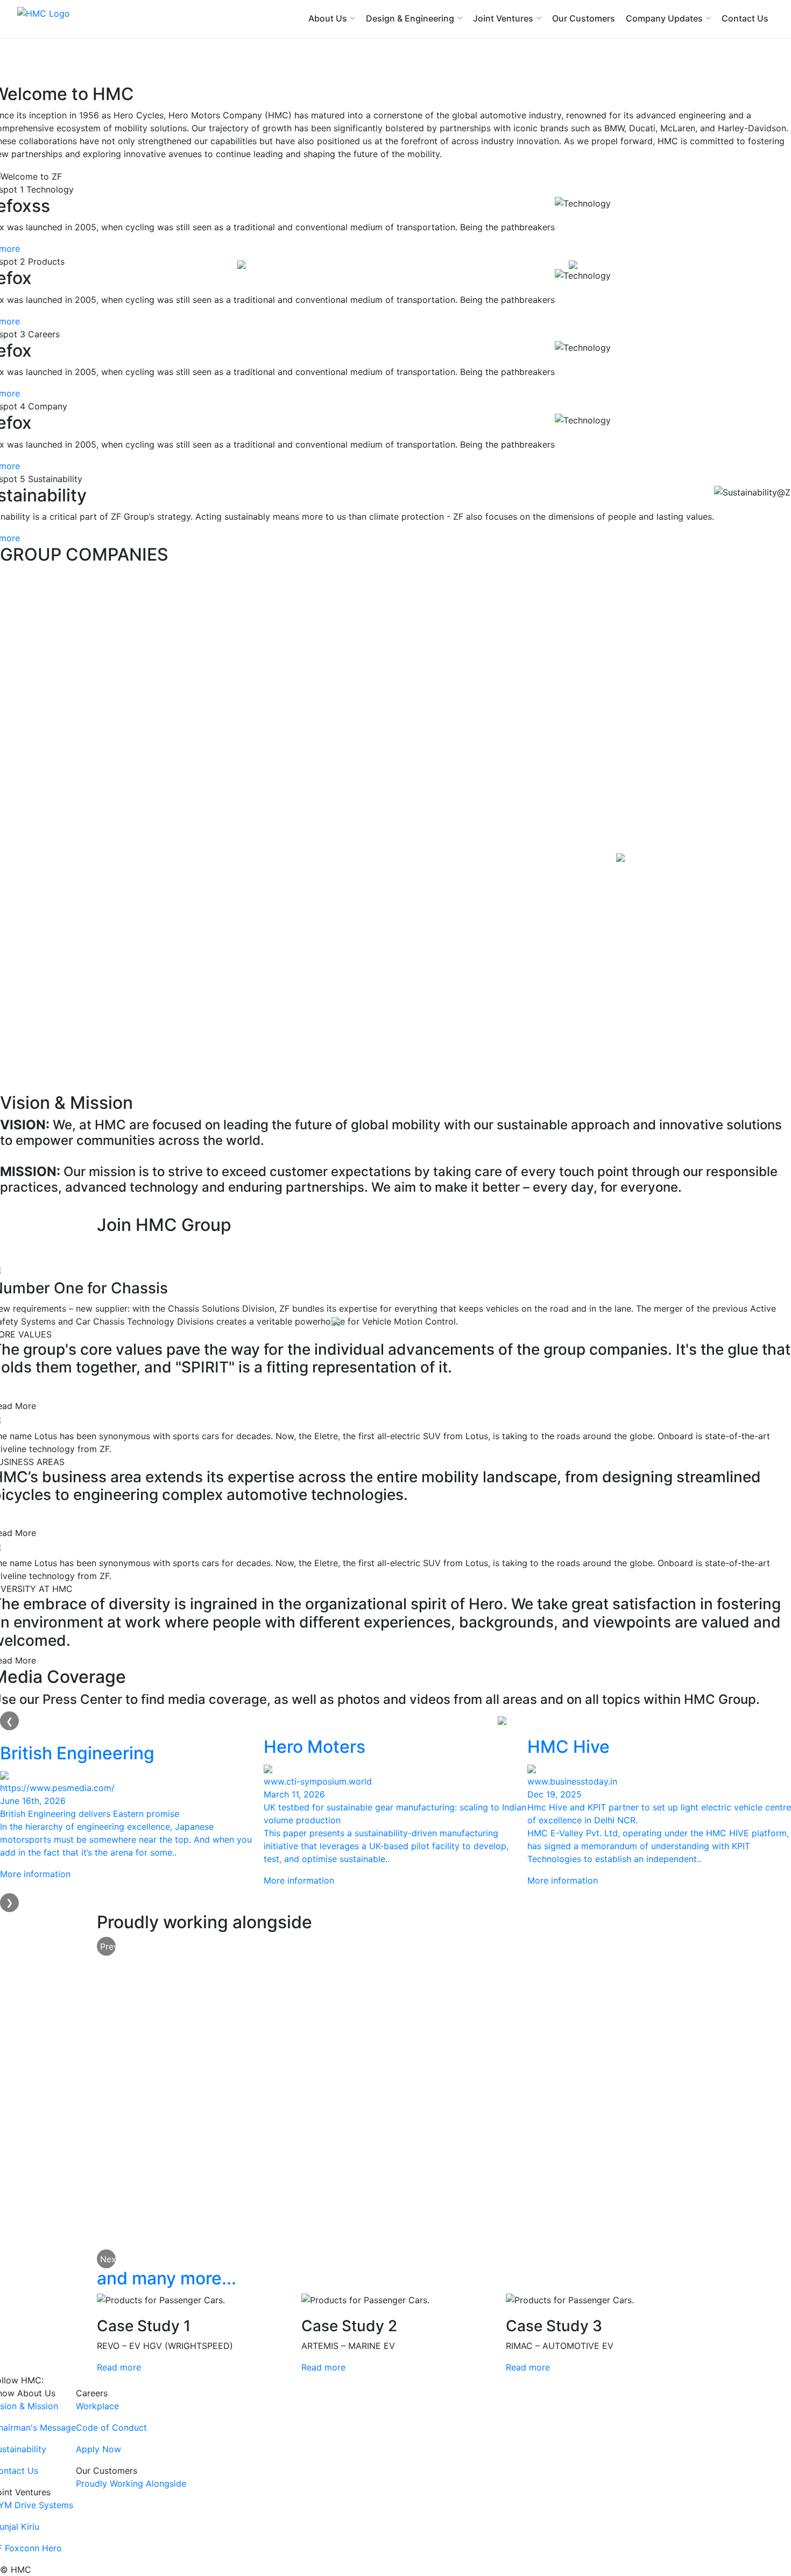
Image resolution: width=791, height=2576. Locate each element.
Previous (108, 1947)
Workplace (97, 2406)
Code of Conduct (111, 2428)
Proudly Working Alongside (131, 2483)
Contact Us (745, 18)
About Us (328, 18)
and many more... (167, 2278)
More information (35, 1874)
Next (108, 2259)
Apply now (135, 1249)
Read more (119, 2367)
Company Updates (664, 18)
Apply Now (98, 2449)
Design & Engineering (410, 18)
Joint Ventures (503, 18)
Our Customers (584, 18)
